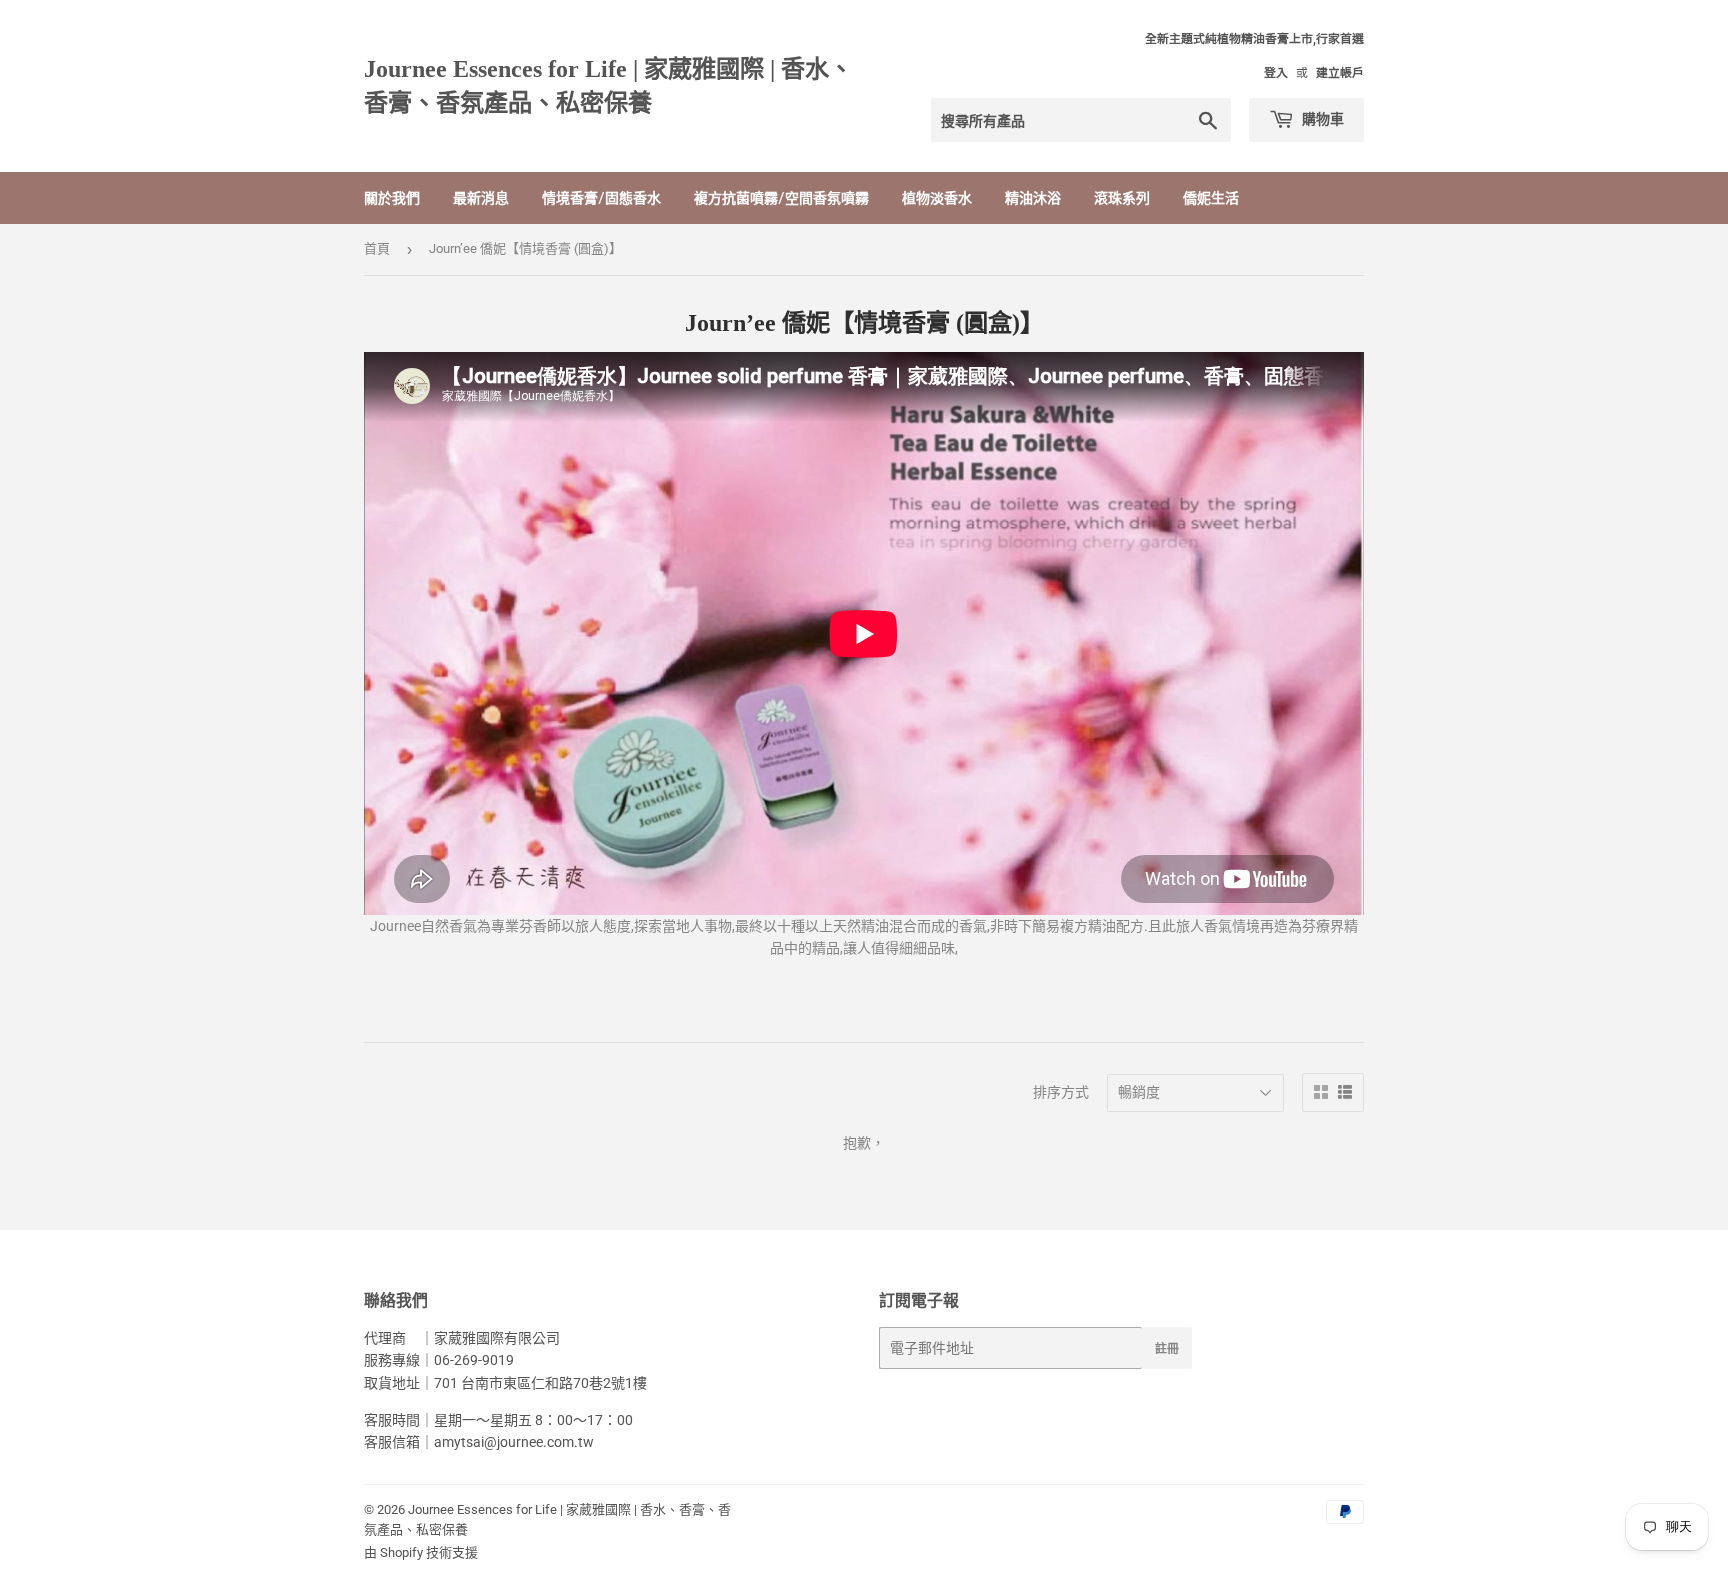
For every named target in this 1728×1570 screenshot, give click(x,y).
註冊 (1167, 1348)
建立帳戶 (1340, 73)
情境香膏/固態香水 (601, 197)
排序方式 (1061, 1092)
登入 (1276, 73)
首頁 (377, 248)
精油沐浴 (1033, 197)
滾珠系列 (1122, 197)
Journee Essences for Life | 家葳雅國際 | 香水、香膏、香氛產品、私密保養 (608, 85)
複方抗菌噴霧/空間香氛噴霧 (781, 197)
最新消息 (481, 197)
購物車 (1321, 118)
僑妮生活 (1211, 197)
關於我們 (392, 197)
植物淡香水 (937, 197)
